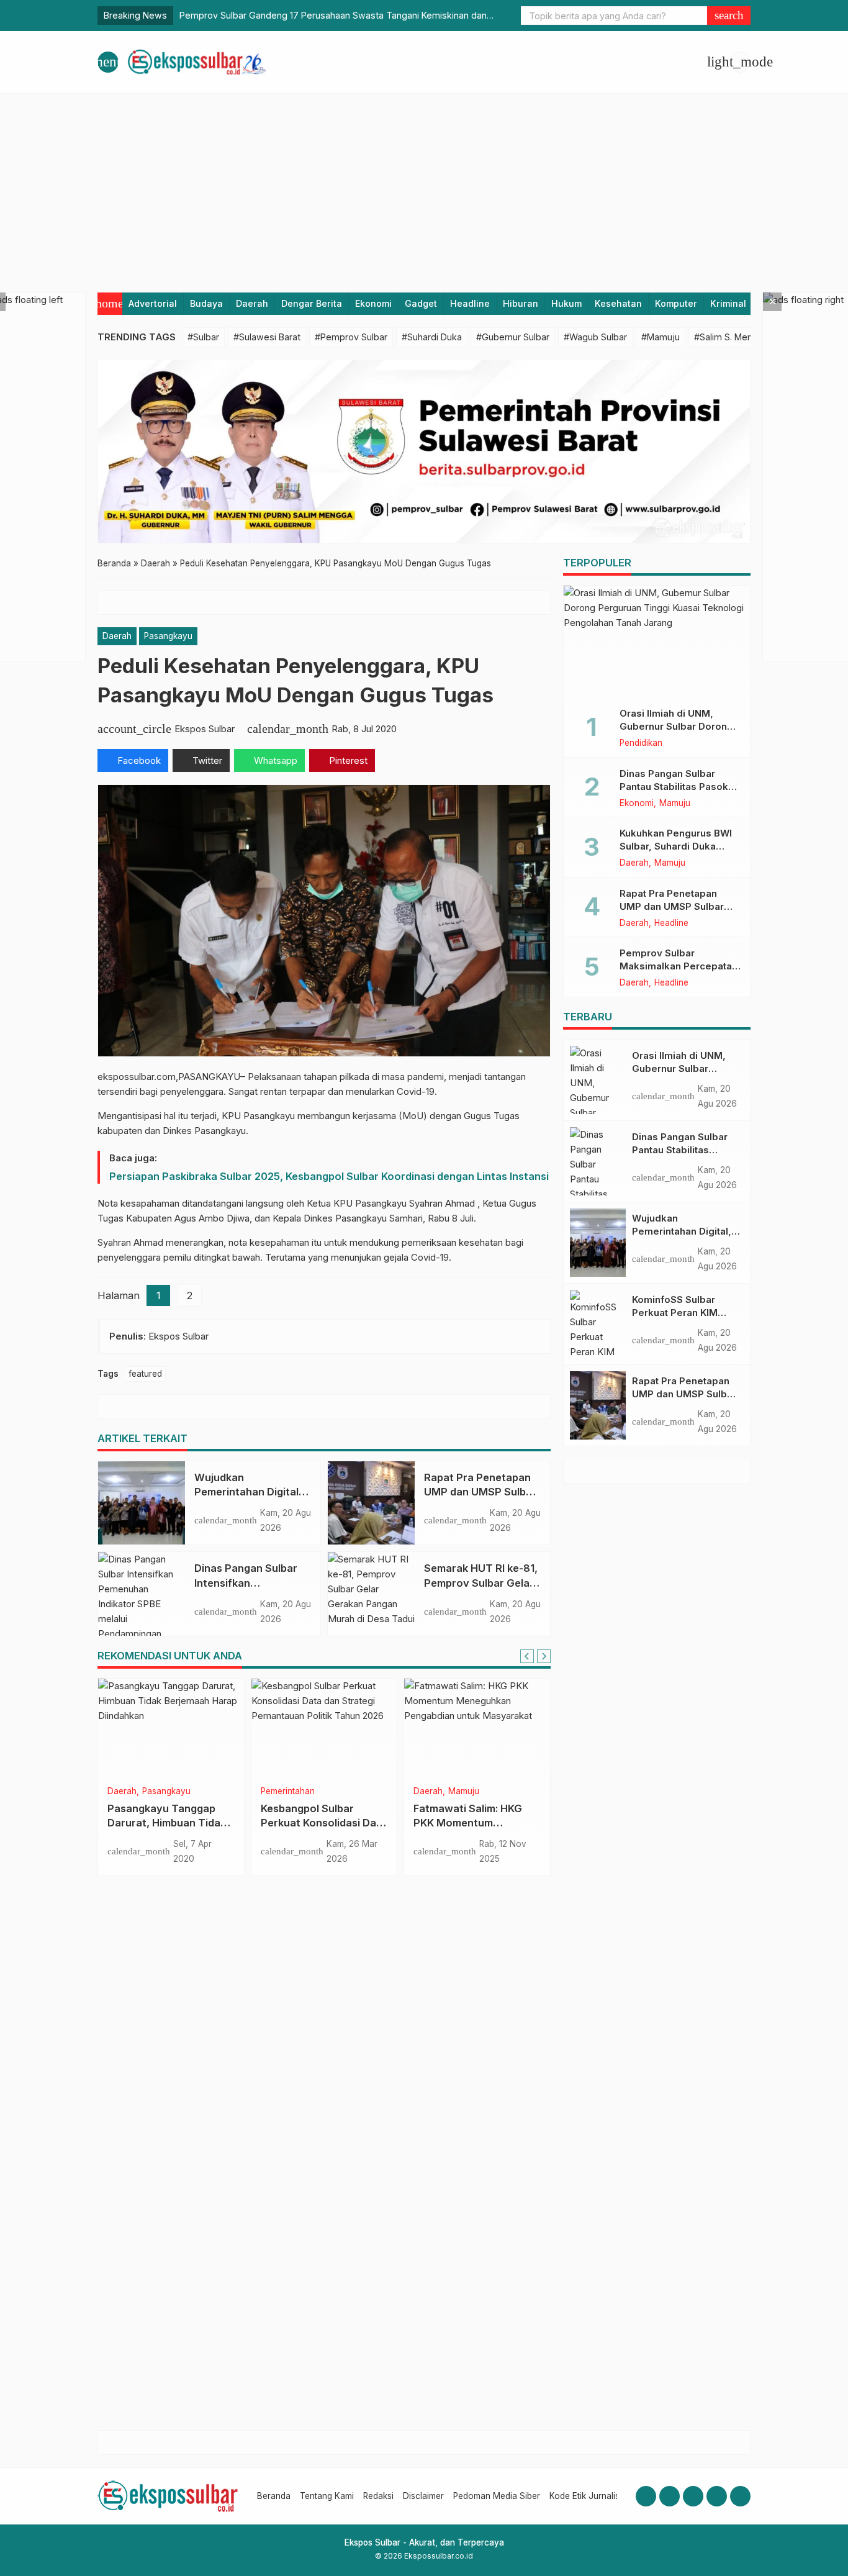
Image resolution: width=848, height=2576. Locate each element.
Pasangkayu (168, 636)
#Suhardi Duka (432, 337)
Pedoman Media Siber (497, 2496)
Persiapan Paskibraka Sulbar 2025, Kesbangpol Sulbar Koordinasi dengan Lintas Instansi (329, 1176)
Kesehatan (618, 303)
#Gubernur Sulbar (513, 337)
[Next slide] (544, 1656)
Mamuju (311, 1792)
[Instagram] (670, 2496)
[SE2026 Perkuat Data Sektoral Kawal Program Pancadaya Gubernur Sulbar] (477, 1728)
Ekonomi (373, 303)
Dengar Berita (312, 303)
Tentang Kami (327, 2496)
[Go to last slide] (527, 1656)
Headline (470, 303)
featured (145, 1374)
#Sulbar (203, 337)
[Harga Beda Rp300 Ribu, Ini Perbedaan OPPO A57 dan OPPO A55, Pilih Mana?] (171, 1728)
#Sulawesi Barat (267, 337)
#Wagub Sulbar (595, 337)
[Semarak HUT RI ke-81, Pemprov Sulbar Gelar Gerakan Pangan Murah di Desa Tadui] (371, 1594)
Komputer (676, 303)
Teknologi (127, 1792)
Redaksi (378, 2496)
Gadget (421, 303)
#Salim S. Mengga (731, 337)
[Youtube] (693, 2496)
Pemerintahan (480, 1792)
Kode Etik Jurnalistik (589, 2496)
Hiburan (521, 303)
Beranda (274, 2496)
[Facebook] (646, 2496)
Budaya (206, 303)
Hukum (566, 303)
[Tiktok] (740, 2496)
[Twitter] (717, 2496)
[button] (729, 16)
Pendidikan (641, 743)
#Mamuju (661, 337)
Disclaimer (423, 2496)
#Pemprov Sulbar (351, 337)
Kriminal (728, 303)
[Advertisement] (424, 187)
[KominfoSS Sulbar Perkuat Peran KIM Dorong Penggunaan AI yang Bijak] (598, 1324)
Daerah (252, 303)
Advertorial (153, 303)
